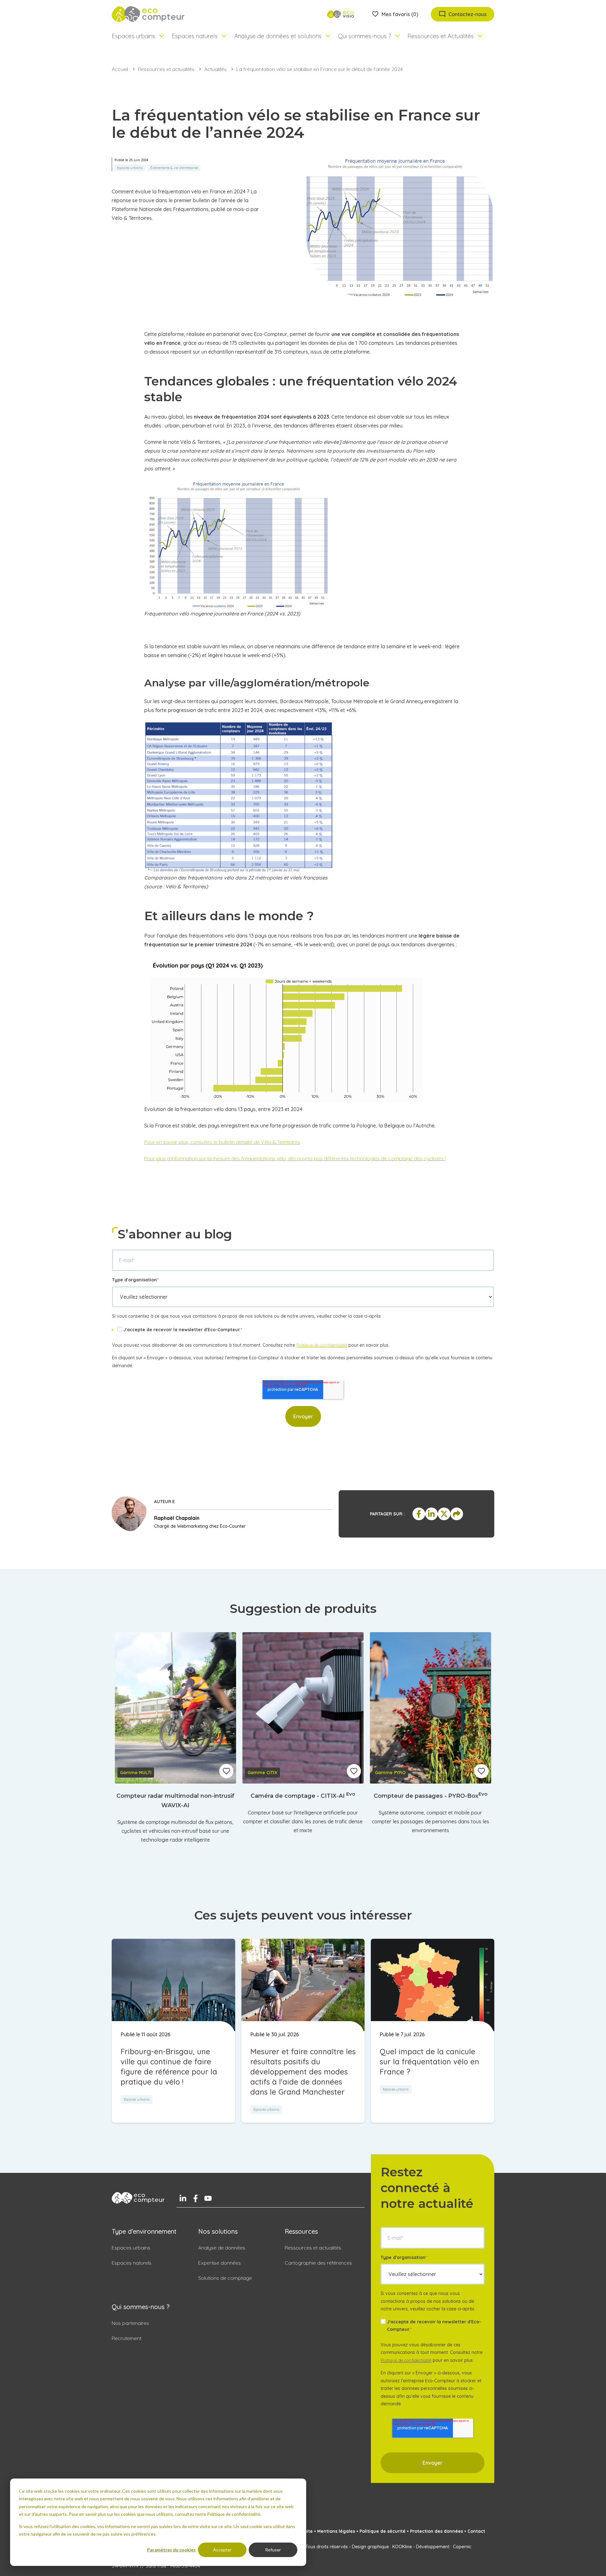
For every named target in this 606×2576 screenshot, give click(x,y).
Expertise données (220, 2263)
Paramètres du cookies (171, 2550)
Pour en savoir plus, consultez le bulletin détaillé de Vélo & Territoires (222, 1142)
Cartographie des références (318, 2263)
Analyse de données (222, 2248)
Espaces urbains (131, 2248)
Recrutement (127, 2338)
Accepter (222, 2550)
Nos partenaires (130, 2323)
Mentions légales (336, 2531)
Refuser (273, 2550)
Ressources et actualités (166, 69)
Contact (476, 2531)
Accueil (120, 69)
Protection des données (437, 2531)
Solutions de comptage (225, 2278)
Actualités (215, 69)
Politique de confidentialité (322, 1345)
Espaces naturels (132, 2263)
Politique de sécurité (383, 2531)
